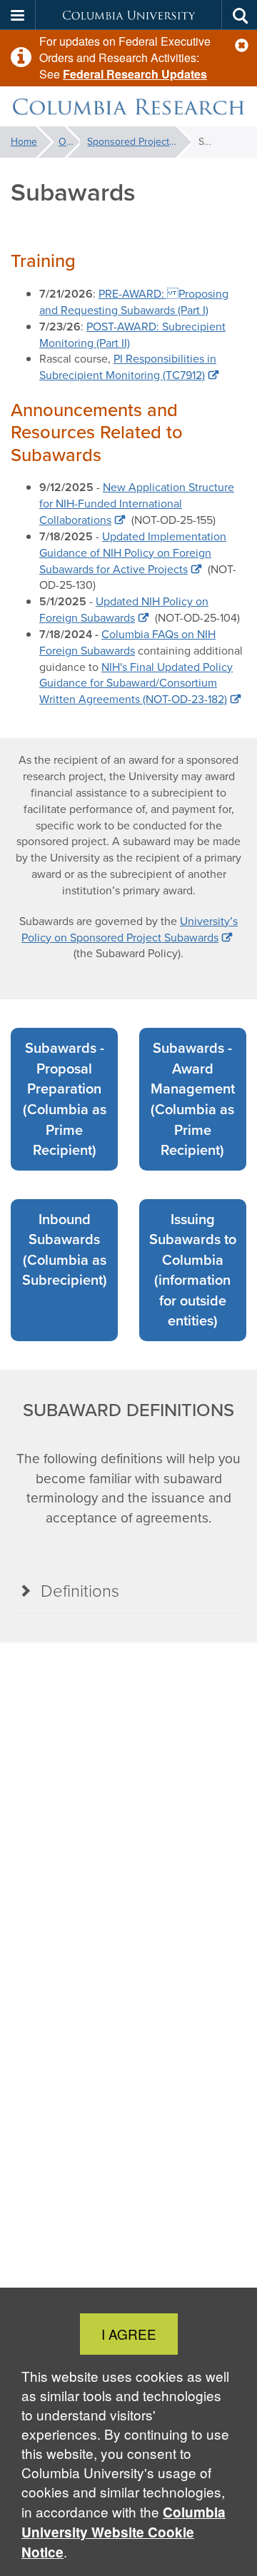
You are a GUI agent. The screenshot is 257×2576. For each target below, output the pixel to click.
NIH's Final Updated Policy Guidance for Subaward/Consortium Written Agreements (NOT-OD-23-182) (136, 683)
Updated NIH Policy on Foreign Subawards (124, 610)
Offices (69, 142)
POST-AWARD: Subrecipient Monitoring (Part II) (132, 335)
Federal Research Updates (135, 74)
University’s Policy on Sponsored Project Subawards (130, 929)
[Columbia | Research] (128, 107)
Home (24, 142)
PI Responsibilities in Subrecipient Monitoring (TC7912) (128, 367)
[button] (242, 45)
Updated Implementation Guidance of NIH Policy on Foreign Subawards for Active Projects (133, 553)
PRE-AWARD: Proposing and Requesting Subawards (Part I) (134, 302)
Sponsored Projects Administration (139, 142)
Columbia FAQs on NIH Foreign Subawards (127, 642)
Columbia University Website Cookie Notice (124, 2532)
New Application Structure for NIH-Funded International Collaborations (137, 504)
